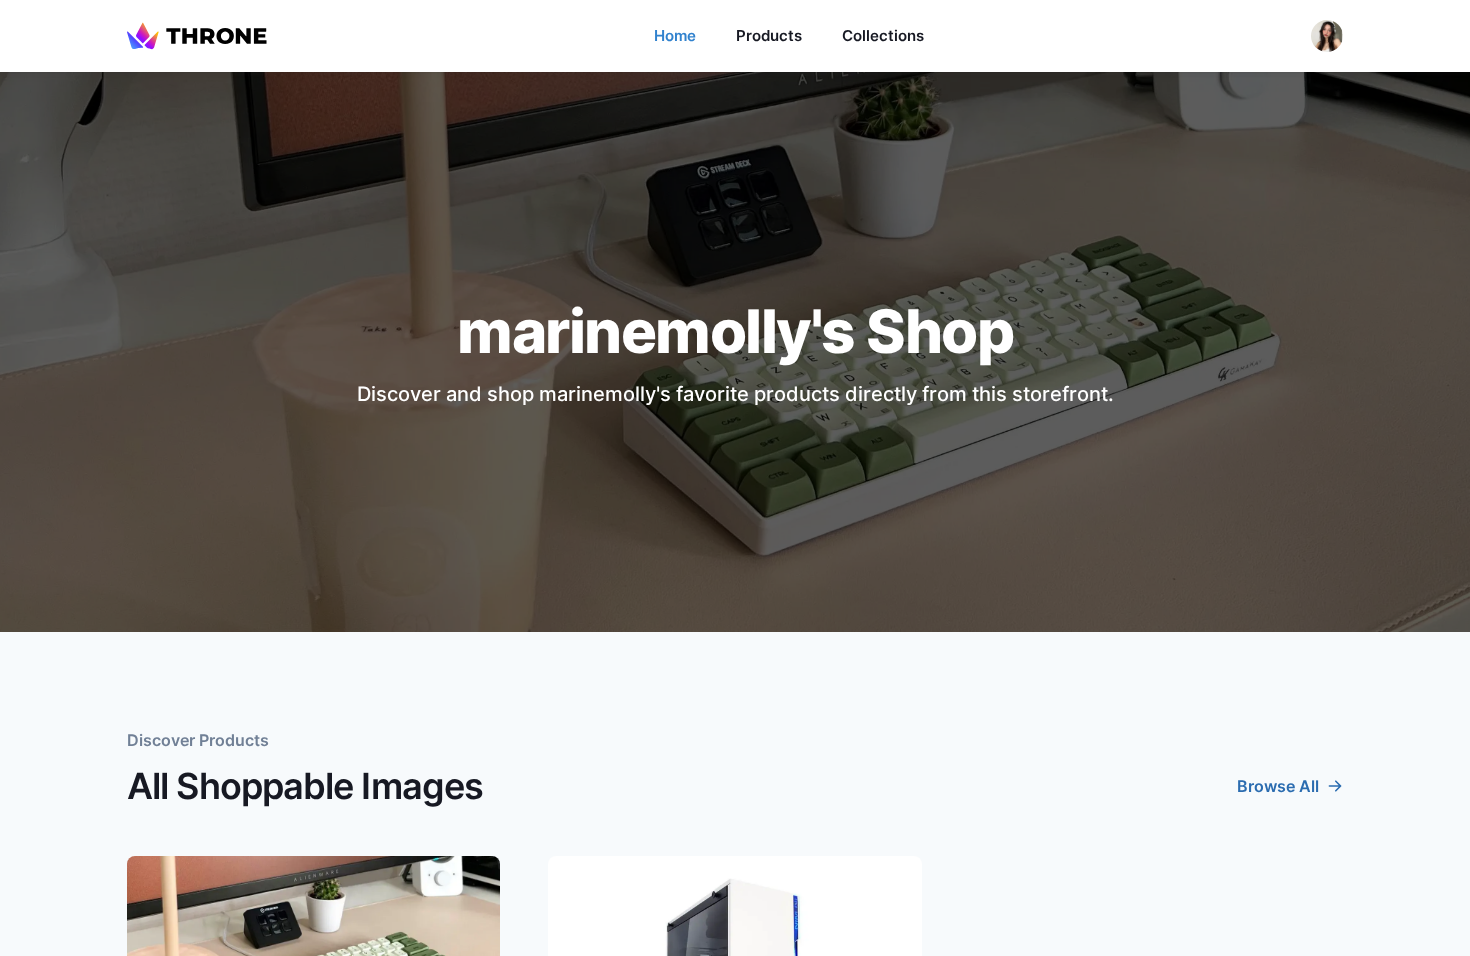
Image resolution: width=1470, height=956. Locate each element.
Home (675, 35)
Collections (883, 35)
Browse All (1278, 786)
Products (769, 35)
